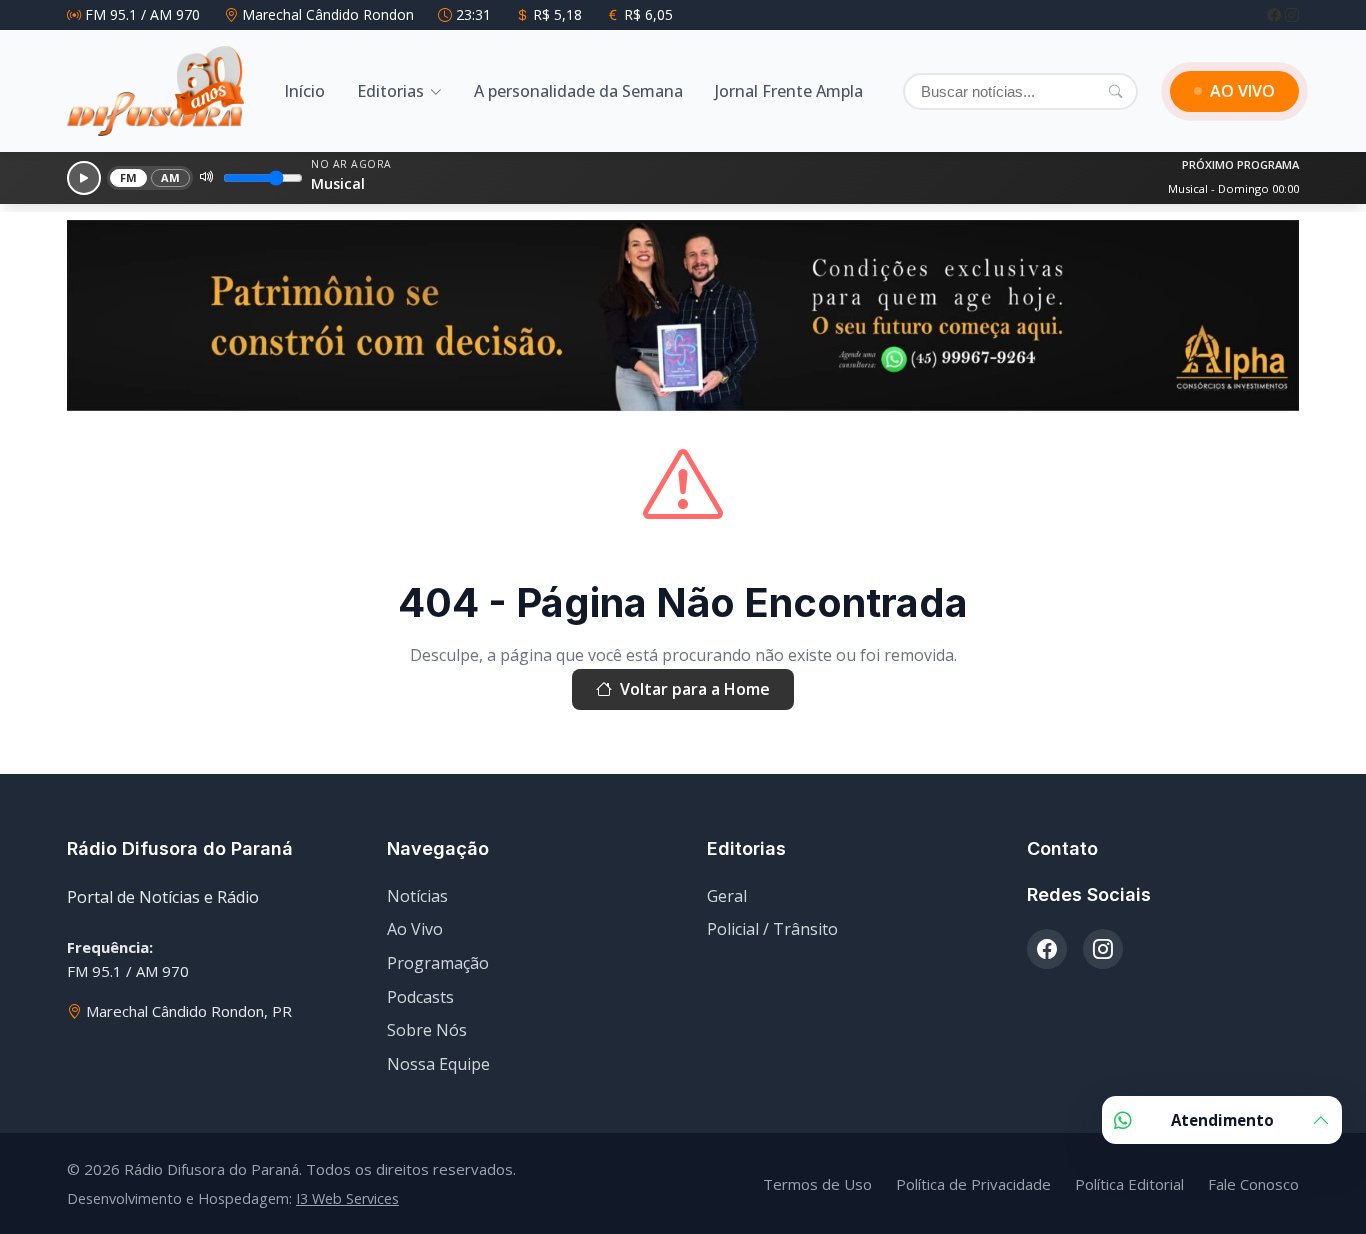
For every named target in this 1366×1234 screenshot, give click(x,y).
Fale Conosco (1253, 1184)
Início (304, 91)
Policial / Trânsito (772, 929)
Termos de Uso (817, 1184)
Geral (727, 896)
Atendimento (1222, 1120)
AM (171, 177)
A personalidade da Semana (578, 91)
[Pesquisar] (1115, 91)
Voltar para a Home (695, 689)
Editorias (390, 91)
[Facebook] (1276, 14)
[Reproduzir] (84, 178)
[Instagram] (1292, 14)
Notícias (417, 896)
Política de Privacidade (973, 1184)
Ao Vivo (415, 929)
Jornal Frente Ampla (789, 91)
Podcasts (420, 997)
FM (129, 177)
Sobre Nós (427, 1030)
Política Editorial (1129, 1184)
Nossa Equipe (438, 1064)
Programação (438, 963)
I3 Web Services (347, 1198)
